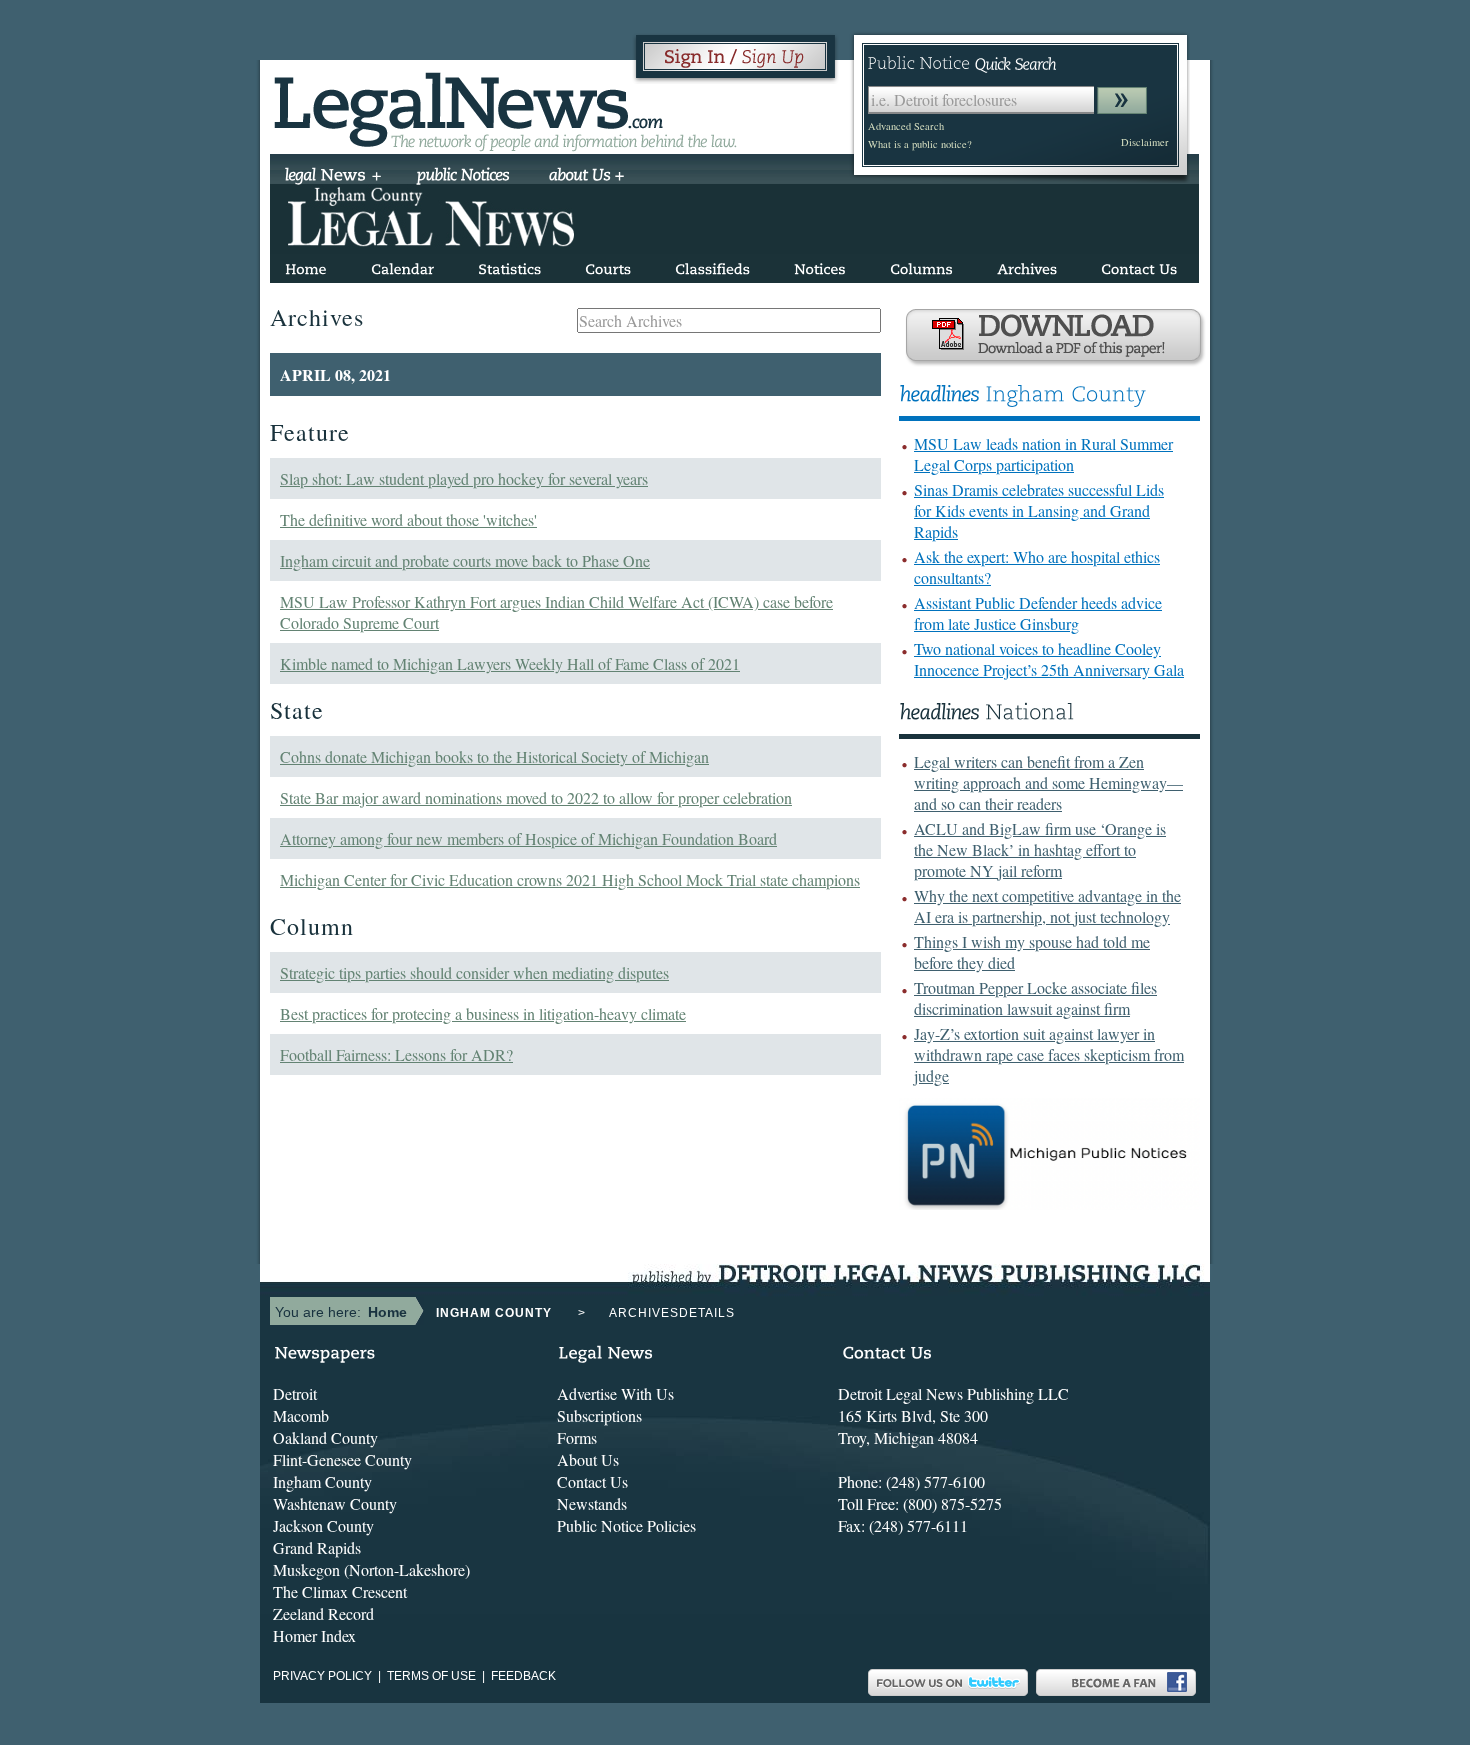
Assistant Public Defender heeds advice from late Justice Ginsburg (1038, 613)
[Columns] (921, 265)
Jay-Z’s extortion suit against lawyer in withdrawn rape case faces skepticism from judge (1049, 1054)
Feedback (523, 1676)
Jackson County (323, 1525)
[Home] (306, 265)
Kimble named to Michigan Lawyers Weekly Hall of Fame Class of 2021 (510, 663)
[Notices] (820, 265)
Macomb (301, 1415)
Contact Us (592, 1481)
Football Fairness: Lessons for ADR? (396, 1054)
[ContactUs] (1139, 265)
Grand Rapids (317, 1547)
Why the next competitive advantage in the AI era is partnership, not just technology (1047, 906)
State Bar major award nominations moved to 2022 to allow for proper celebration (536, 797)
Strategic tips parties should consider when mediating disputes (474, 972)
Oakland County (325, 1437)
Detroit (295, 1393)
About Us (588, 1459)
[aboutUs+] (586, 177)
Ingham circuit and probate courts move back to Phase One (465, 560)
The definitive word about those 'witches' (408, 519)
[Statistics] (509, 265)
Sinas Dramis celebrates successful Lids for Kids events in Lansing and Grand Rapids (1039, 510)
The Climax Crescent (340, 1591)
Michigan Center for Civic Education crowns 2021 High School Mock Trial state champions (570, 879)
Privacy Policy (322, 1676)
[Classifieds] (712, 265)
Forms (577, 1437)
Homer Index (314, 1635)
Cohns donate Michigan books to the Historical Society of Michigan (494, 756)
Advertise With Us (615, 1393)
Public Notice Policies (626, 1525)
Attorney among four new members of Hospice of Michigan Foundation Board (528, 838)
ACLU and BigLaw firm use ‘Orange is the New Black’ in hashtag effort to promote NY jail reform (1040, 849)
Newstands (592, 1503)
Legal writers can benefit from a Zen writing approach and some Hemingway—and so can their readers (1048, 782)
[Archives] (1027, 265)
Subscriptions (599, 1415)
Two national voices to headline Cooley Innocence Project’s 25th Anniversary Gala (1049, 659)
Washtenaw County (335, 1503)
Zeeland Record (323, 1613)
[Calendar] (402, 265)
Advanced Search (906, 126)
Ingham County (322, 1481)
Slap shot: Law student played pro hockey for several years (464, 478)
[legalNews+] (333, 177)
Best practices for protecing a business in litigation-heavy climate (483, 1013)
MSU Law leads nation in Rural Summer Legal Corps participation (1043, 454)
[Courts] (608, 265)
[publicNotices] (463, 177)
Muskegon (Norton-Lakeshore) (371, 1569)
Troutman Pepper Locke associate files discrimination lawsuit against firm (1035, 998)
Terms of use (431, 1676)
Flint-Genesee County (342, 1459)
